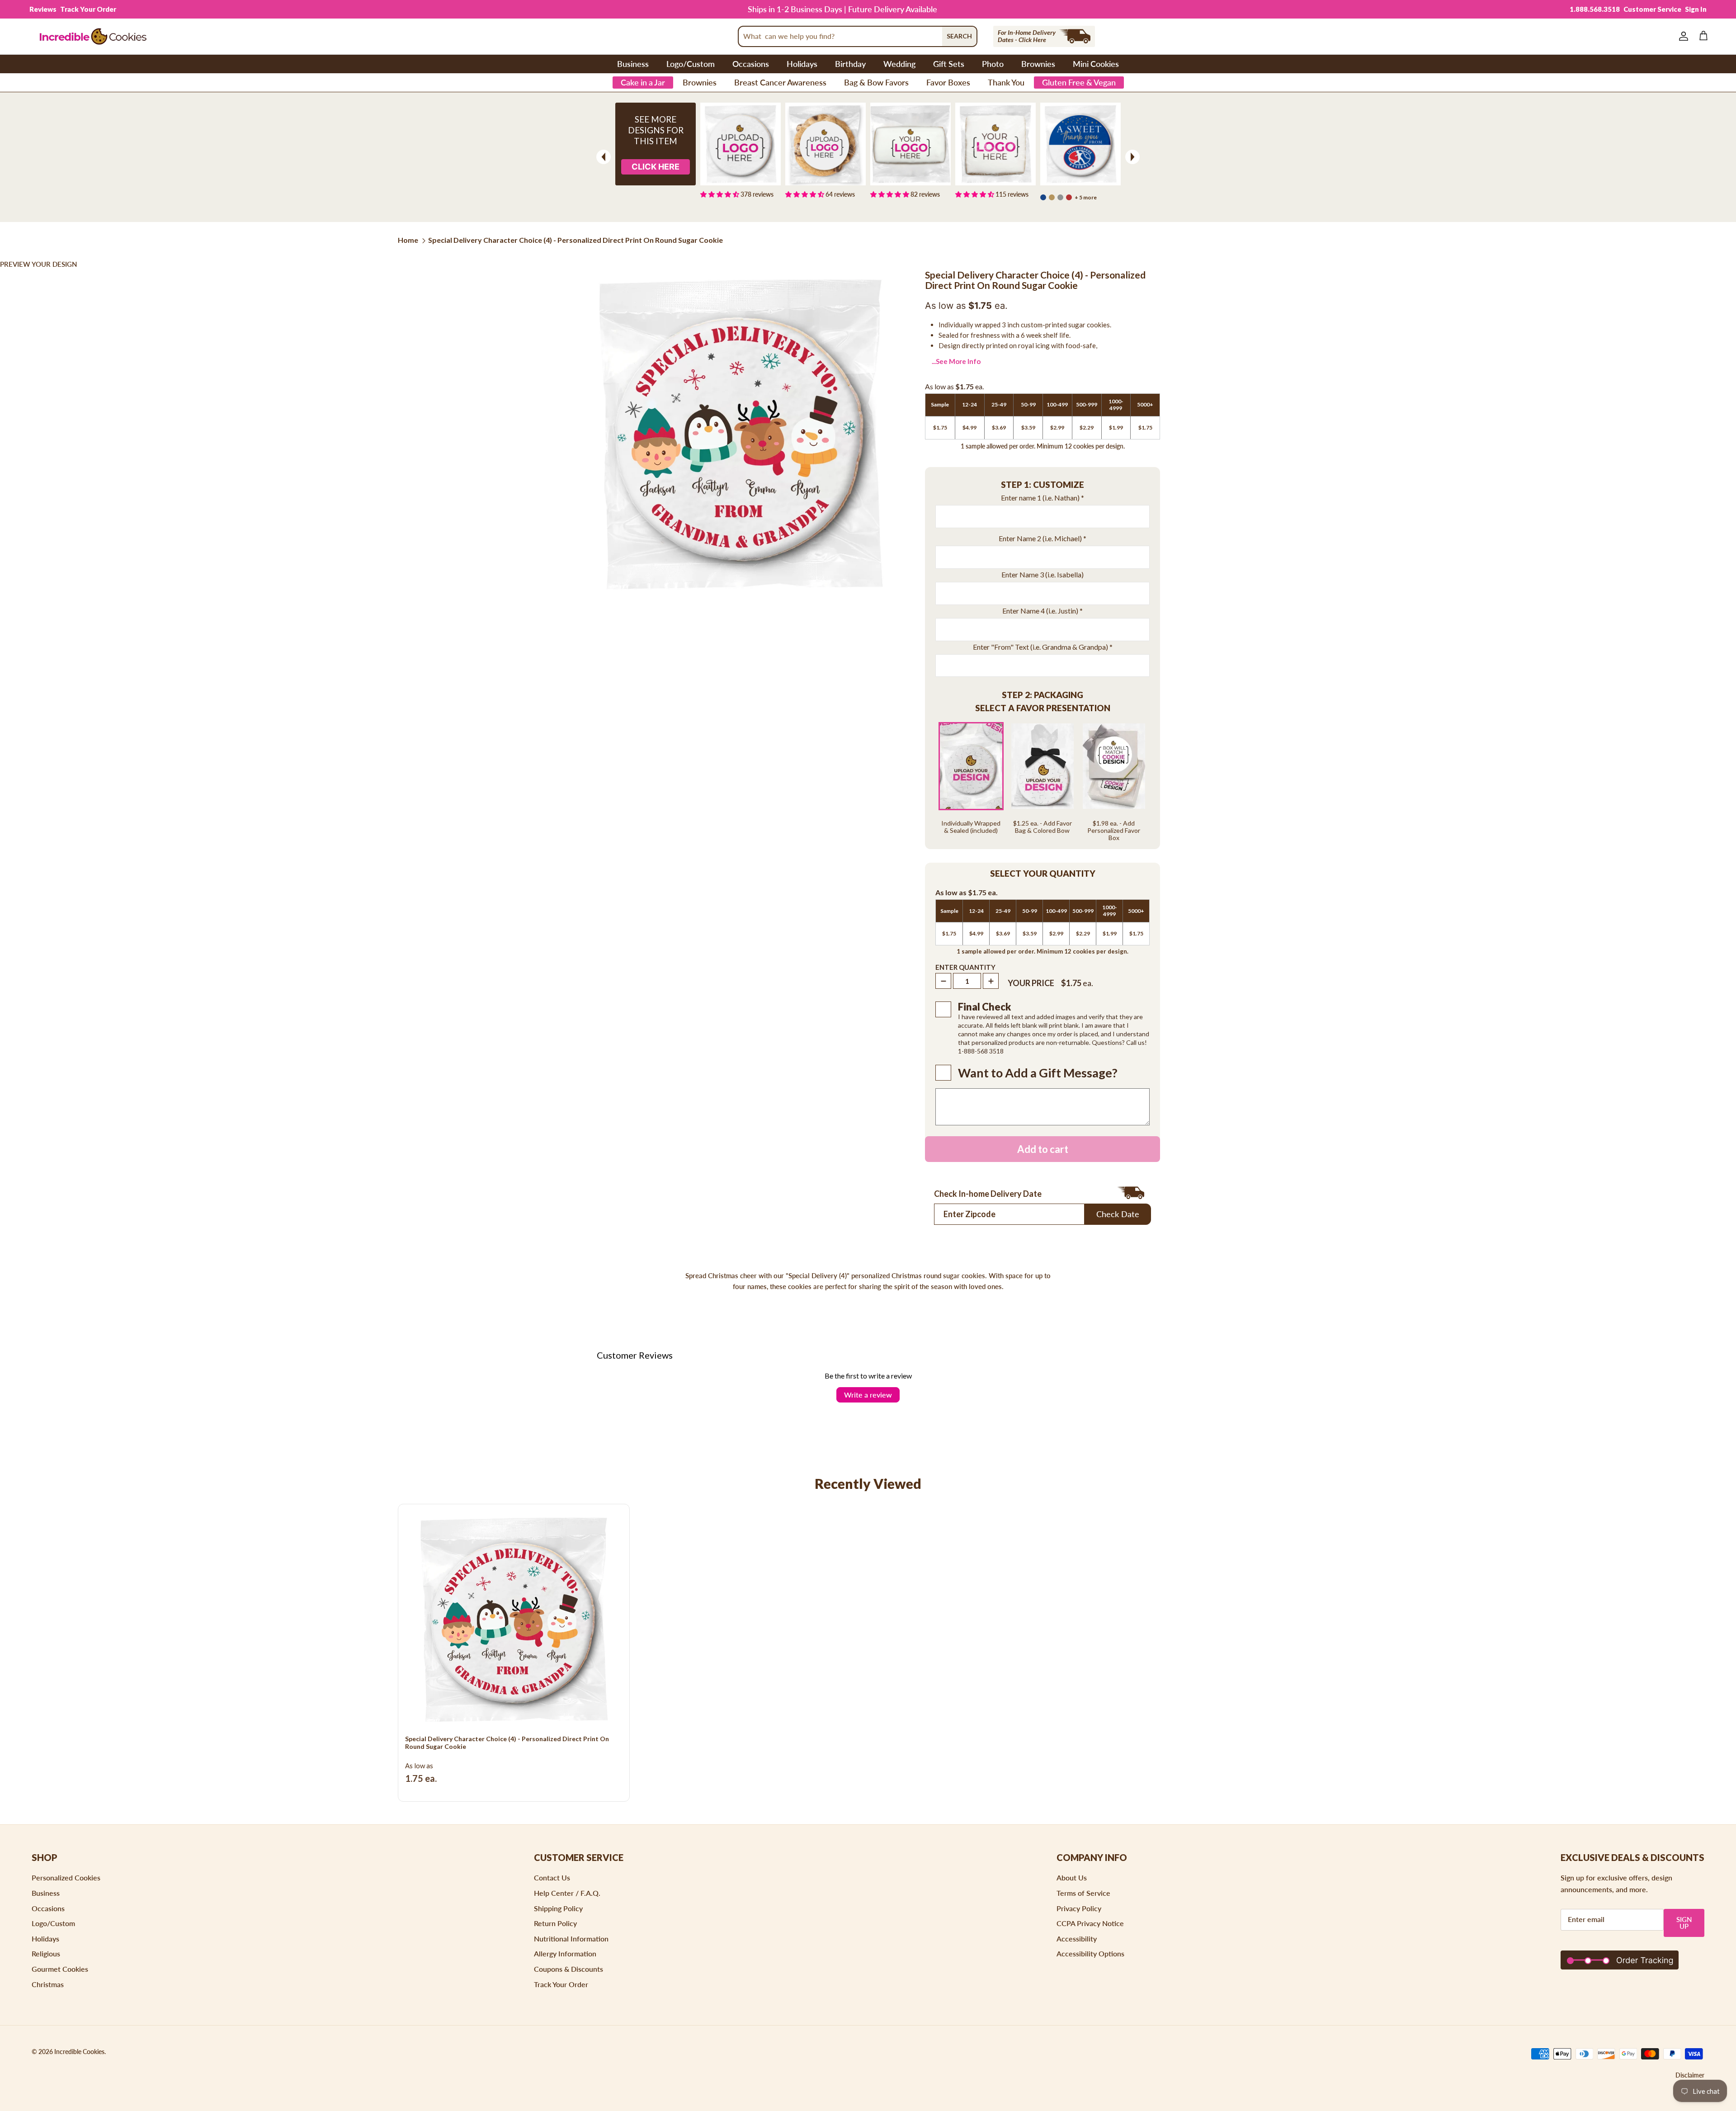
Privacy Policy (1079, 1908)
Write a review (868, 1395)
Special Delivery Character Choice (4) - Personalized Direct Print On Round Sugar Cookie (576, 240)
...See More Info (956, 361)
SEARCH (959, 36)
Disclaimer (1690, 2075)
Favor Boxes (948, 82)
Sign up (1684, 1923)
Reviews (43, 9)
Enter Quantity (965, 967)
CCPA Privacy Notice (1090, 1923)
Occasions (751, 64)
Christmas (48, 1984)
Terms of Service (1083, 1893)
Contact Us (552, 1877)
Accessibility (1077, 1939)
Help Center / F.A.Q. (567, 1893)
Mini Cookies (1096, 64)
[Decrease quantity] (943, 981)
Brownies (1038, 64)
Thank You (1006, 82)
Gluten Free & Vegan (1079, 82)
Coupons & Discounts (568, 1969)
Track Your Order (88, 9)
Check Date (1118, 1214)
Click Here (656, 167)
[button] (1043, 485)
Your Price (1031, 983)
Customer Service (1652, 9)
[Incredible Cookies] (93, 36)
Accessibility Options (1090, 1953)
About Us (1072, 1877)
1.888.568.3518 (1595, 9)
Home (408, 240)
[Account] (1682, 36)
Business (633, 64)
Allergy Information (565, 1953)
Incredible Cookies (79, 2052)
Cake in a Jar (643, 82)
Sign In (1696, 9)
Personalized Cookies (66, 1877)
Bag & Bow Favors (876, 82)
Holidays (802, 64)
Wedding (899, 64)
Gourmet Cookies (60, 1969)
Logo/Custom (691, 64)
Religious (46, 1953)
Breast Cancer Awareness (780, 82)
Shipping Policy (558, 1908)
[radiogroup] (1043, 782)
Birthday (850, 64)
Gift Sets (949, 64)
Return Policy (555, 1923)
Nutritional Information (571, 1939)
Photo (993, 64)
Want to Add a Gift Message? (1038, 1073)
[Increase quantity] (991, 981)
